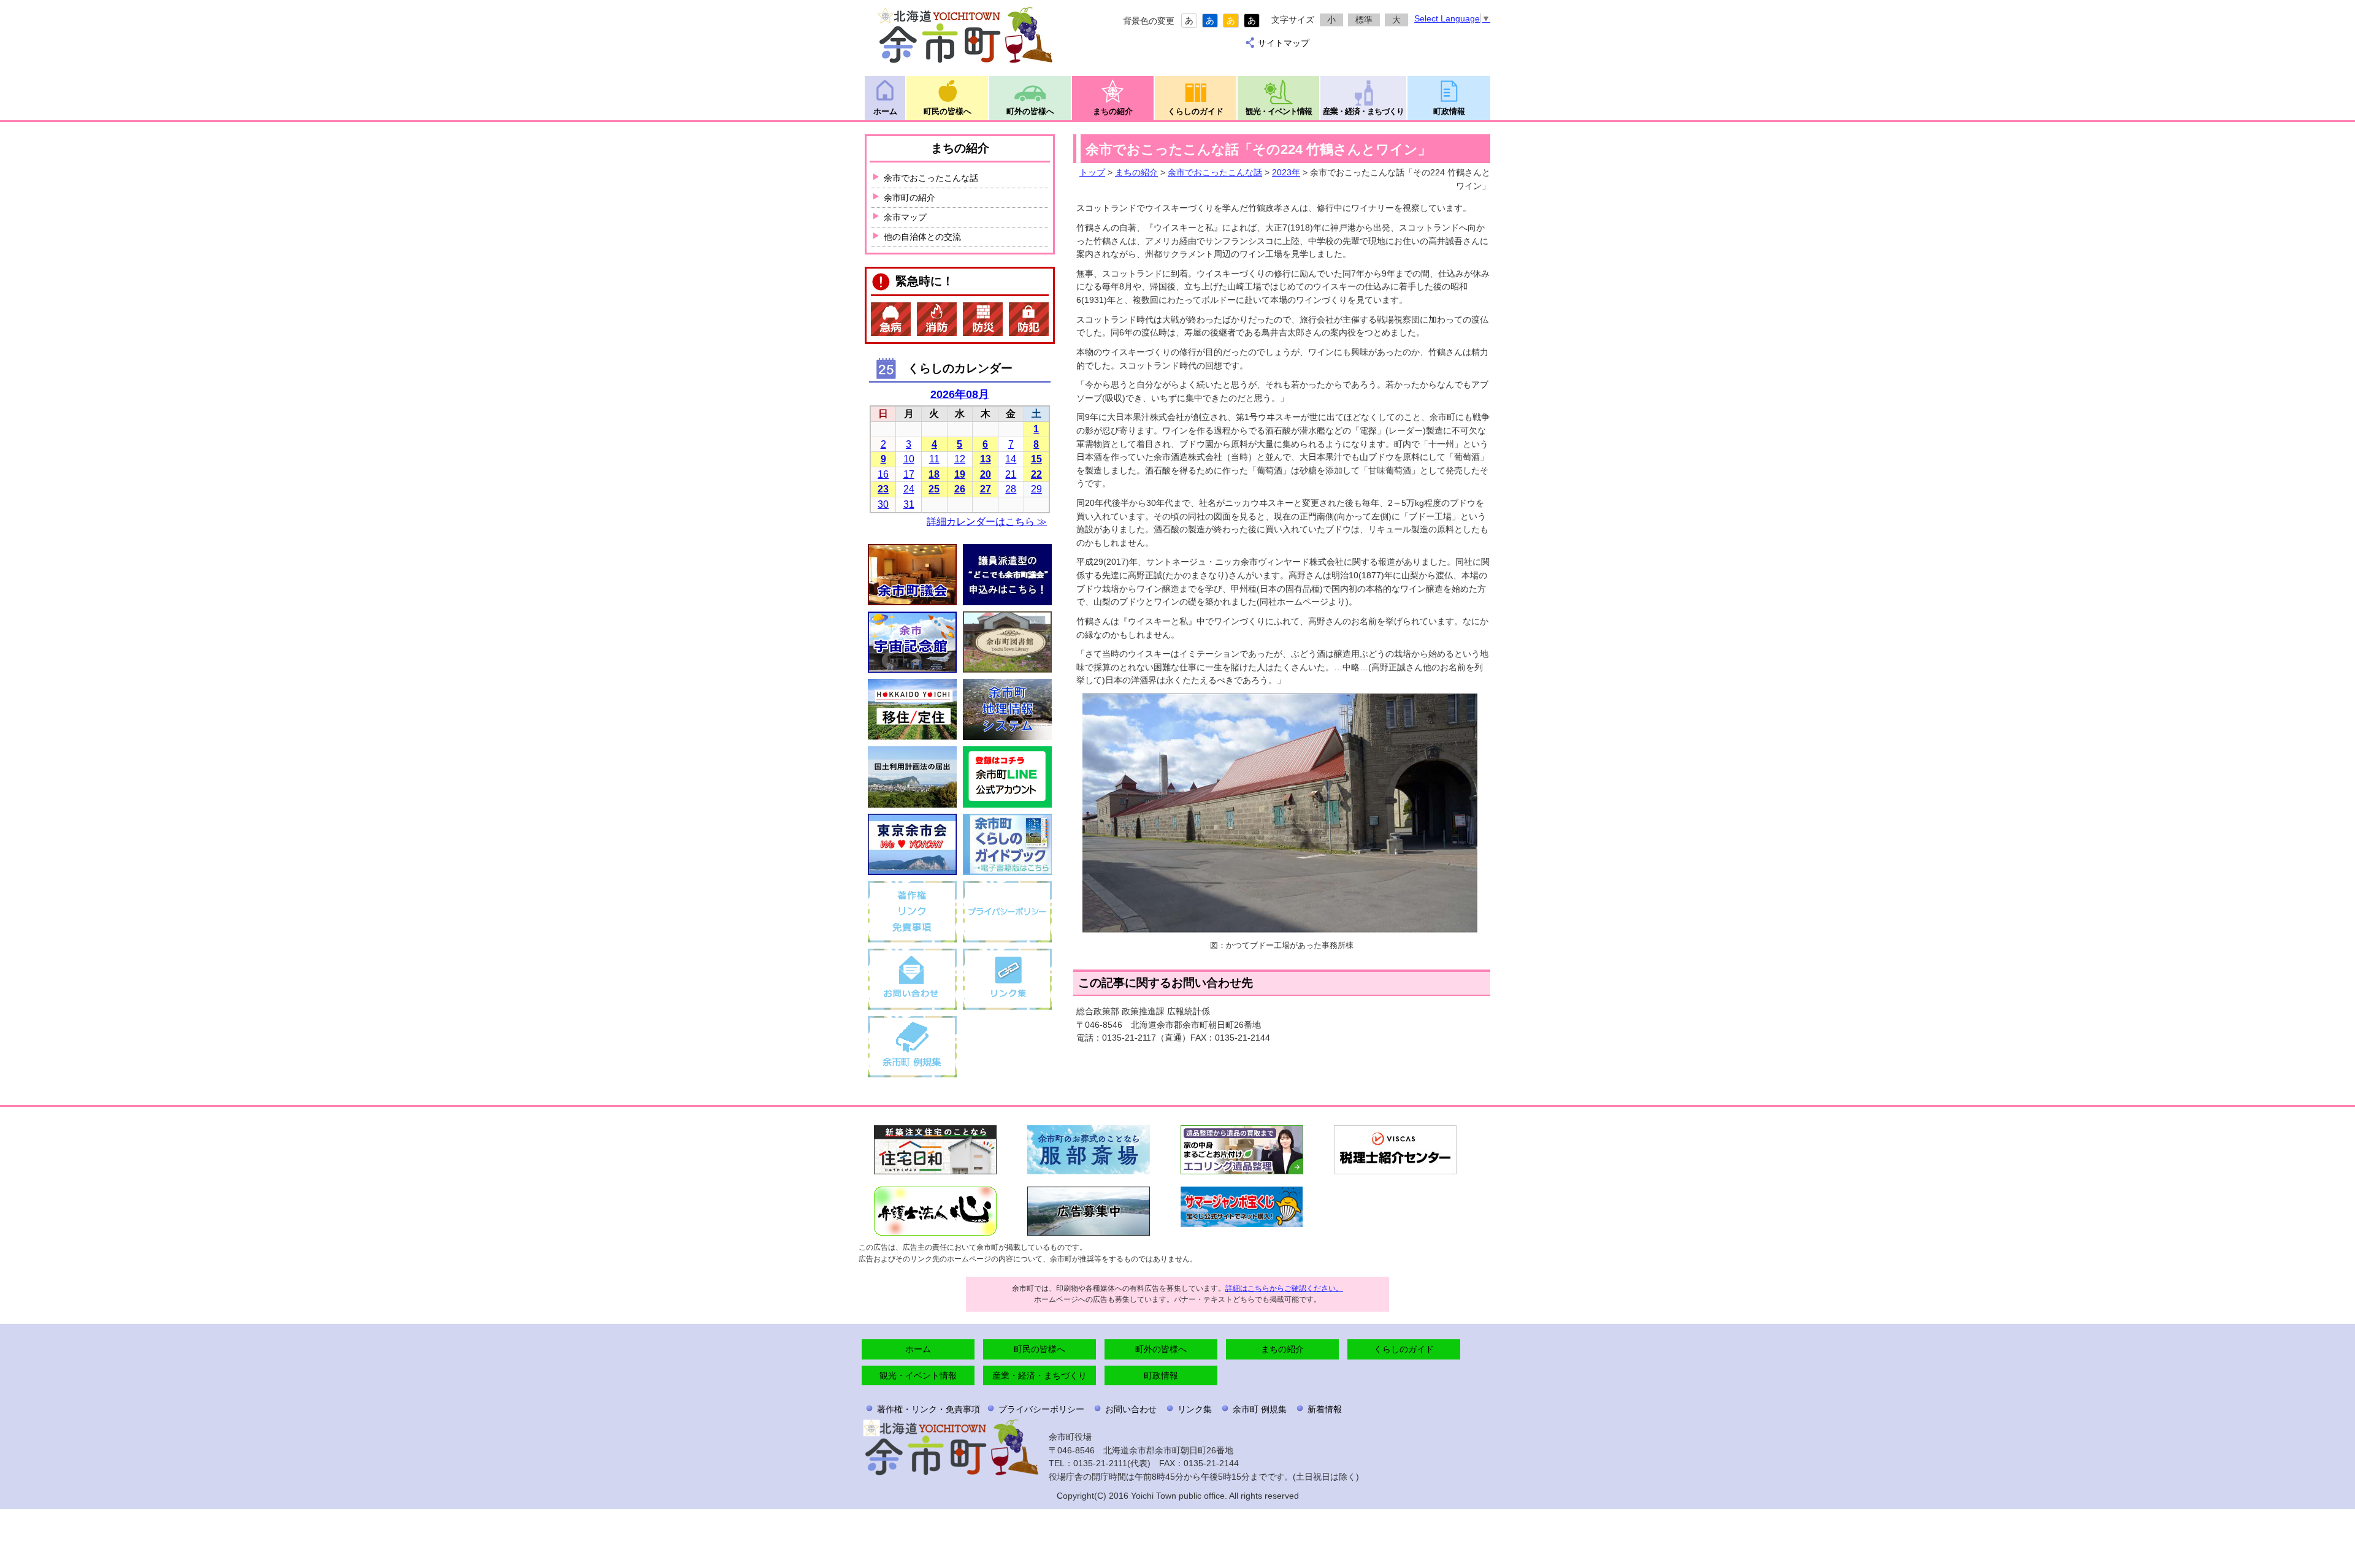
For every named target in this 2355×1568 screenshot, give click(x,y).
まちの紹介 (1113, 111)
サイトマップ (1284, 43)
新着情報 (1325, 1409)
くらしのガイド (1196, 111)
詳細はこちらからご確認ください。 (1284, 1288)
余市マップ (905, 217)
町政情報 (1449, 111)
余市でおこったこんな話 (1215, 172)
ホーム (885, 111)
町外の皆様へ (1030, 111)
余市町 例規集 (1260, 1409)
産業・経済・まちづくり (1363, 111)
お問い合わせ (1131, 1409)
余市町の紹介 (909, 197)
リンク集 (1195, 1409)
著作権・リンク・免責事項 (929, 1409)
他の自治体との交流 (922, 237)
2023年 (1286, 172)
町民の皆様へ (948, 111)
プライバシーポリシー (1041, 1409)
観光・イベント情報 (1279, 111)
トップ (1092, 172)
